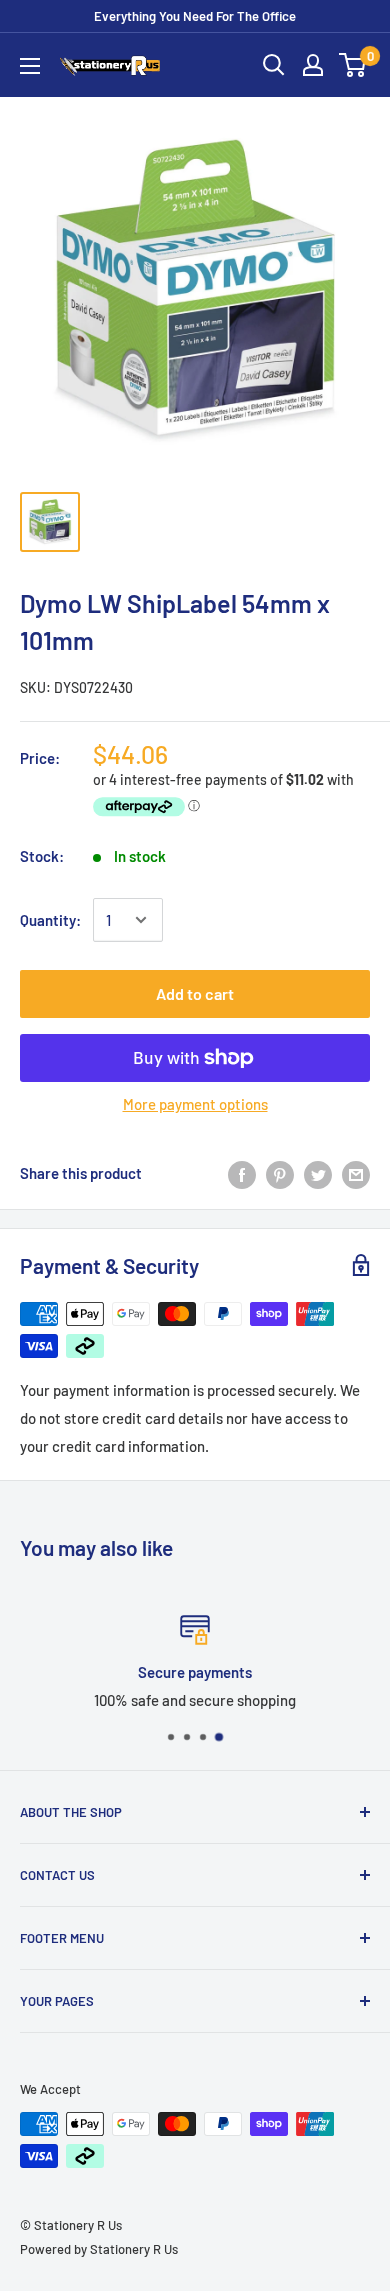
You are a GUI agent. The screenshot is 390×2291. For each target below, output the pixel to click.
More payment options (195, 1104)
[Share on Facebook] (242, 1173)
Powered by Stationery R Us (99, 2249)
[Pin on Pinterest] (280, 1173)
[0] (353, 65)
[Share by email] (356, 1173)
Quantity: (50, 920)
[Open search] (274, 65)
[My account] (313, 65)
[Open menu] (30, 66)
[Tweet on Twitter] (318, 1173)
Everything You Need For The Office (195, 16)
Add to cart (195, 993)
